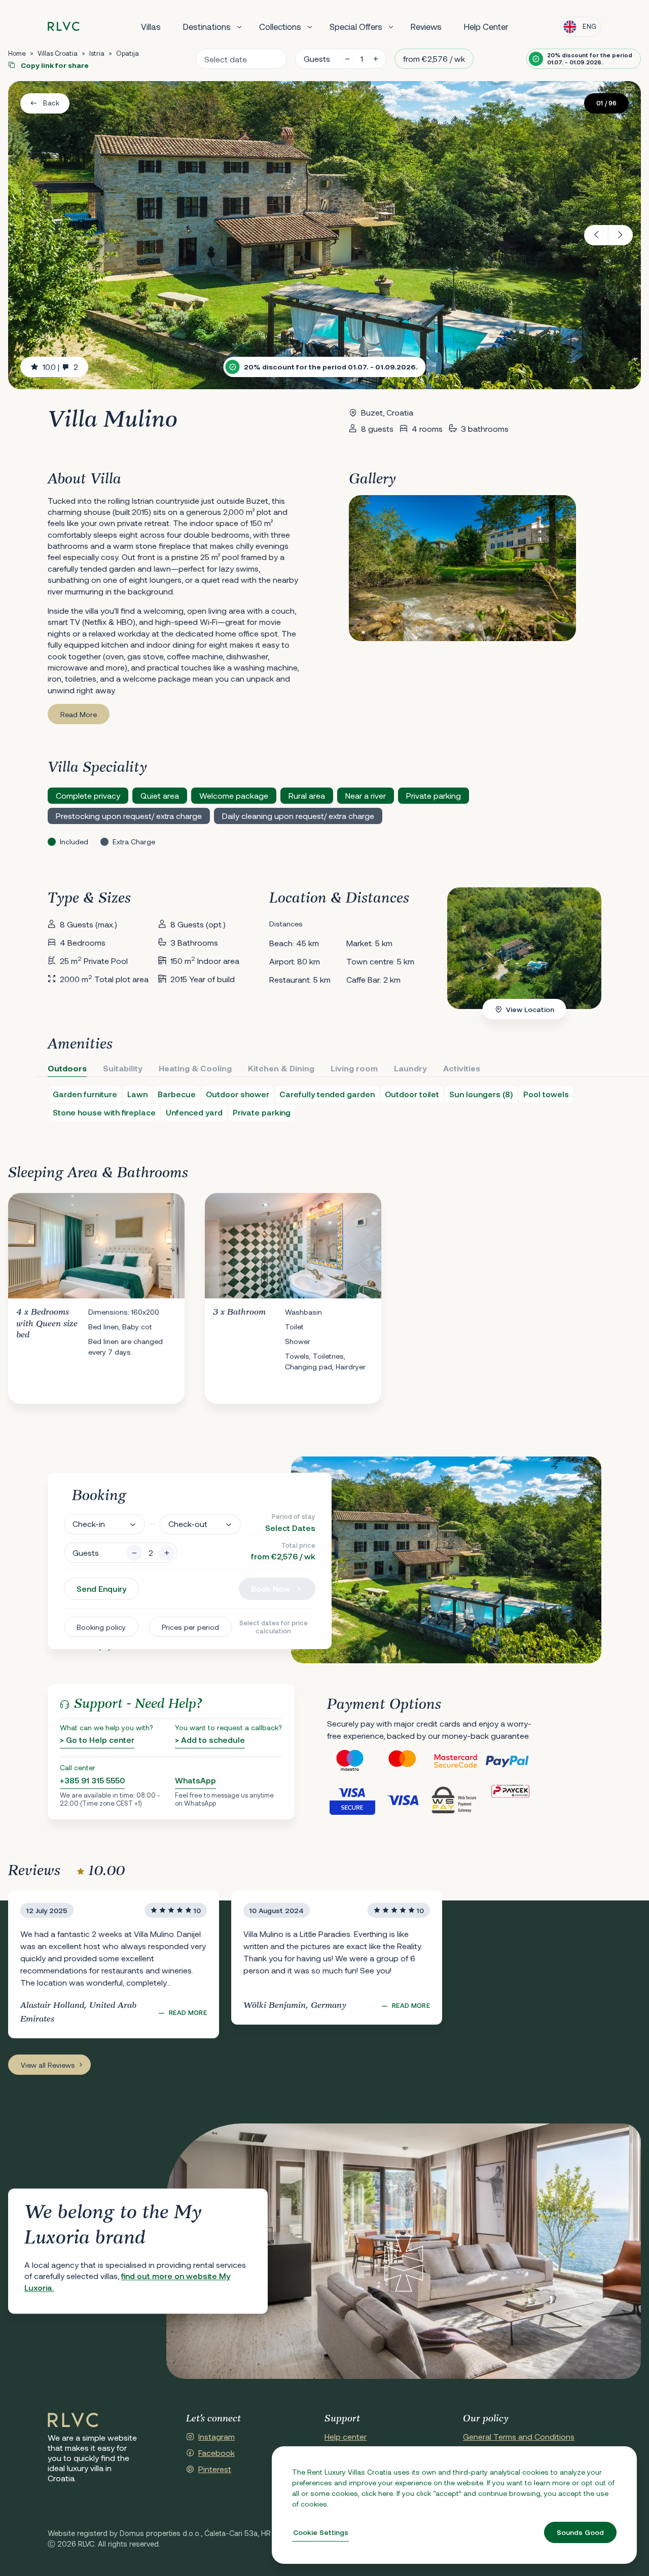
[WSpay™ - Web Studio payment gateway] (458, 1800)
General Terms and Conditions (519, 2436)
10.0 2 (60, 367)
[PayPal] (510, 1761)
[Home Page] (73, 2420)
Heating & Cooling (195, 1068)
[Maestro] (353, 1761)
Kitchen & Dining (281, 1068)
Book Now (271, 1589)
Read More (79, 714)
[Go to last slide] (596, 235)
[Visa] (405, 1800)
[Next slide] (621, 235)
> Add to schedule (210, 1740)
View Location (530, 1009)
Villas (151, 26)
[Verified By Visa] (353, 1800)
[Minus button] (134, 1553)
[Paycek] (510, 1800)
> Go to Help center (97, 1740)
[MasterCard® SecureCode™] (458, 1761)
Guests (317, 59)
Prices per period (190, 1627)
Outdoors (67, 1068)
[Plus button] (167, 1553)
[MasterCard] (405, 1761)
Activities (462, 1068)
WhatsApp (195, 1780)
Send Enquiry (101, 1589)
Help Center (486, 26)
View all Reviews (48, 2065)
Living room (354, 1068)
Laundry (410, 1068)
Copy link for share (54, 65)
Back (51, 103)
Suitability (123, 1068)
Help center (346, 2436)
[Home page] (64, 27)
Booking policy (101, 1627)
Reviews (426, 26)
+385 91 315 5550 (92, 1780)
